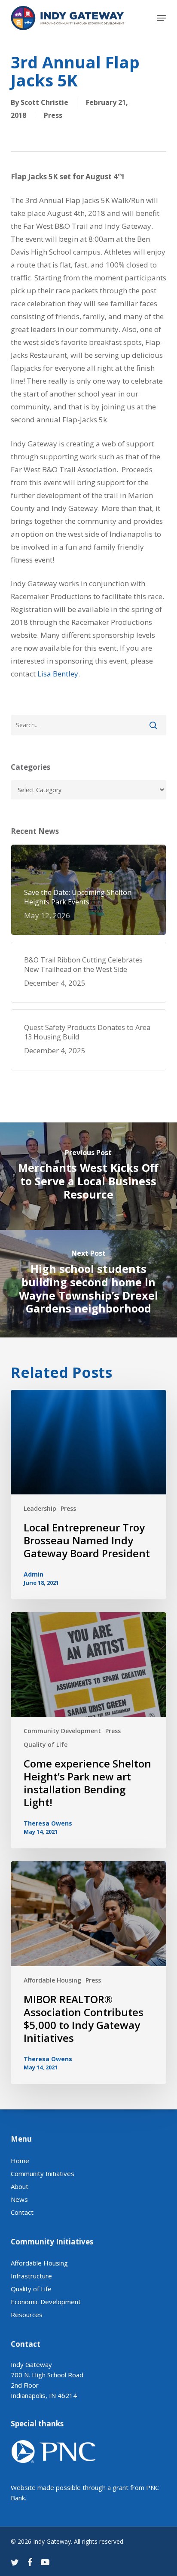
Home (20, 2161)
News (19, 2199)
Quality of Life (46, 1744)
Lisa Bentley (58, 674)
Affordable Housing (52, 1980)
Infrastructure (31, 2276)
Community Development (62, 1731)
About (20, 2186)
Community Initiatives (43, 2173)
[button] (162, 18)
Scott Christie (44, 102)
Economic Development (46, 2302)
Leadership (40, 1508)
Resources (27, 2315)
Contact (22, 2212)
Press (53, 115)
